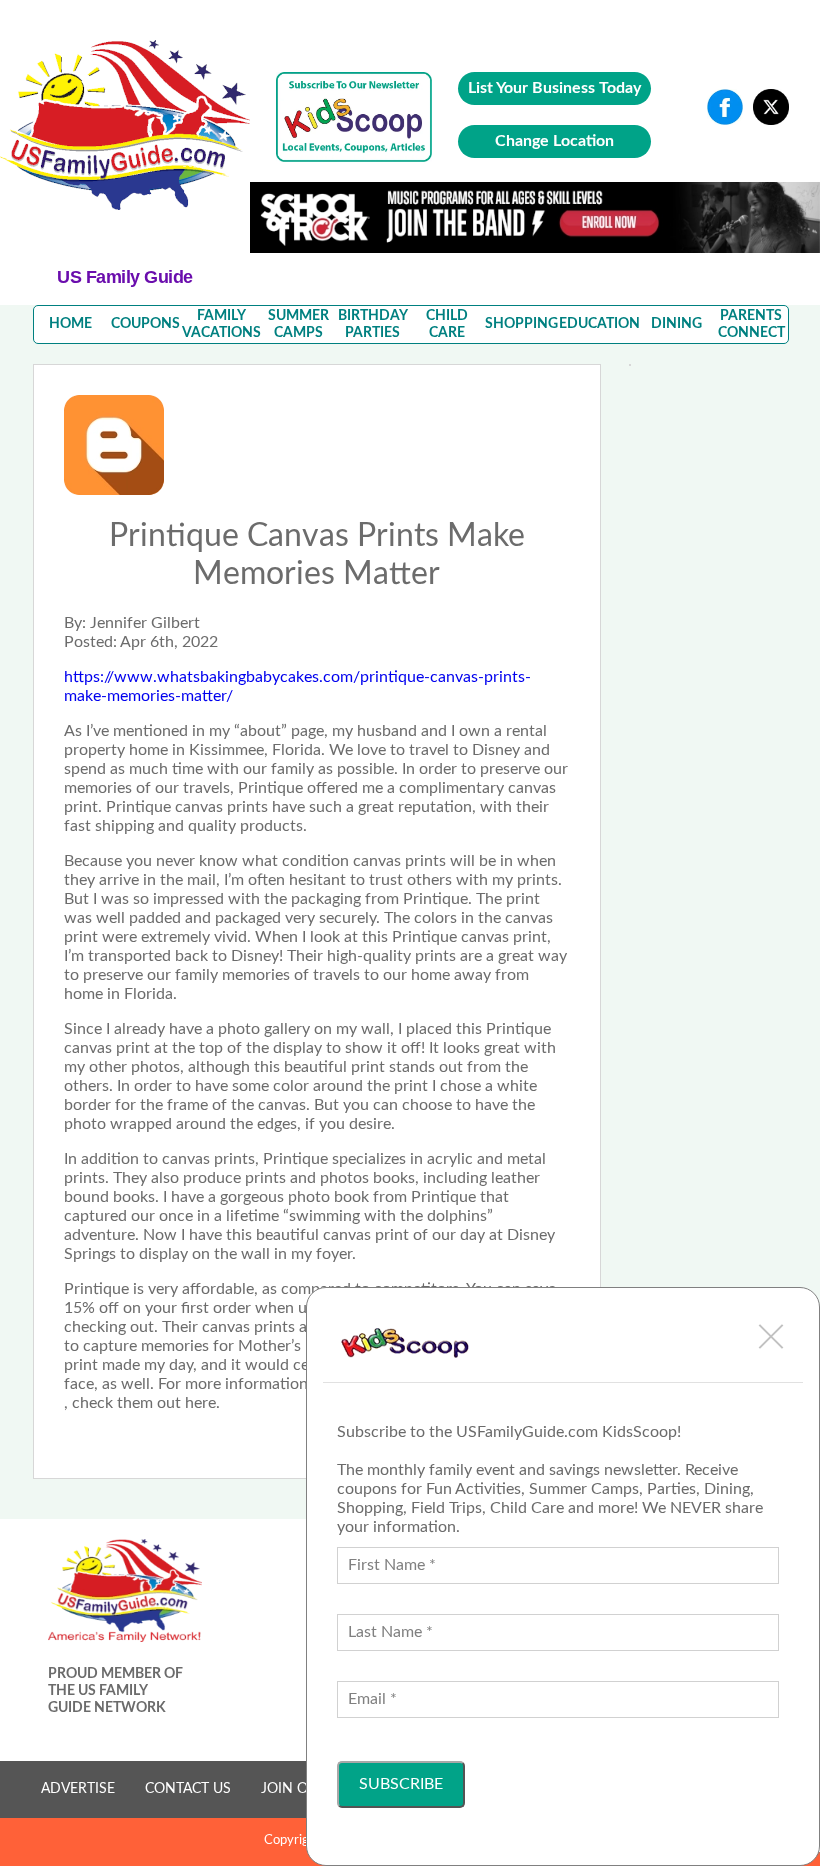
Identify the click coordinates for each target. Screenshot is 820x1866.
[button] (771, 1336)
